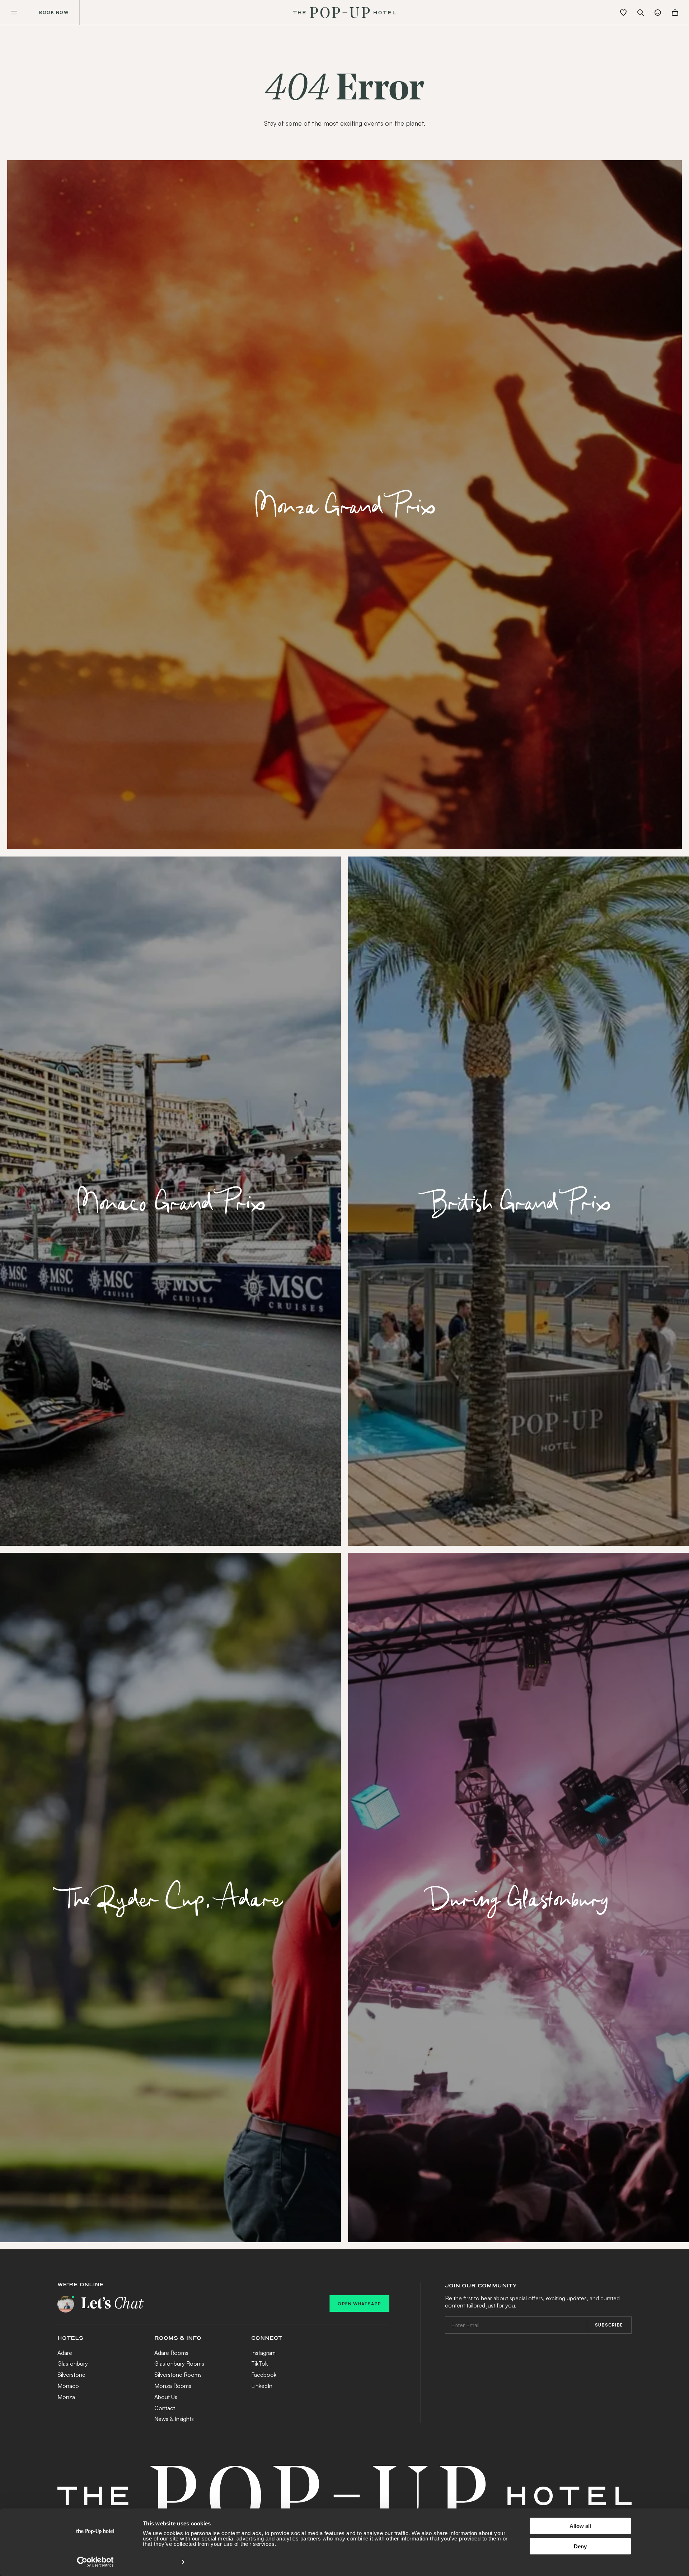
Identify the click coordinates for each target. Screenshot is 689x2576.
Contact (165, 2408)
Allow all (580, 2526)
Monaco (68, 2386)
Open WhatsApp (359, 2304)
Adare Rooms (171, 2353)
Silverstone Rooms (178, 2375)
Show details (159, 2562)
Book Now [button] (54, 12)
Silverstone (71, 2375)
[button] (14, 13)
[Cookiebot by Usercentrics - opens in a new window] (95, 2562)
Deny (580, 2546)
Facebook (264, 2375)
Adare (65, 2353)
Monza (66, 2397)
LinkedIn (262, 2386)
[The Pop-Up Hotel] (344, 13)
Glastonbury (73, 2363)
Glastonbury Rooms (179, 2363)
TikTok (259, 2363)
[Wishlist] (623, 13)
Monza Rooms (173, 2386)
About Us (166, 2397)
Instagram (263, 2353)
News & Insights (174, 2419)
